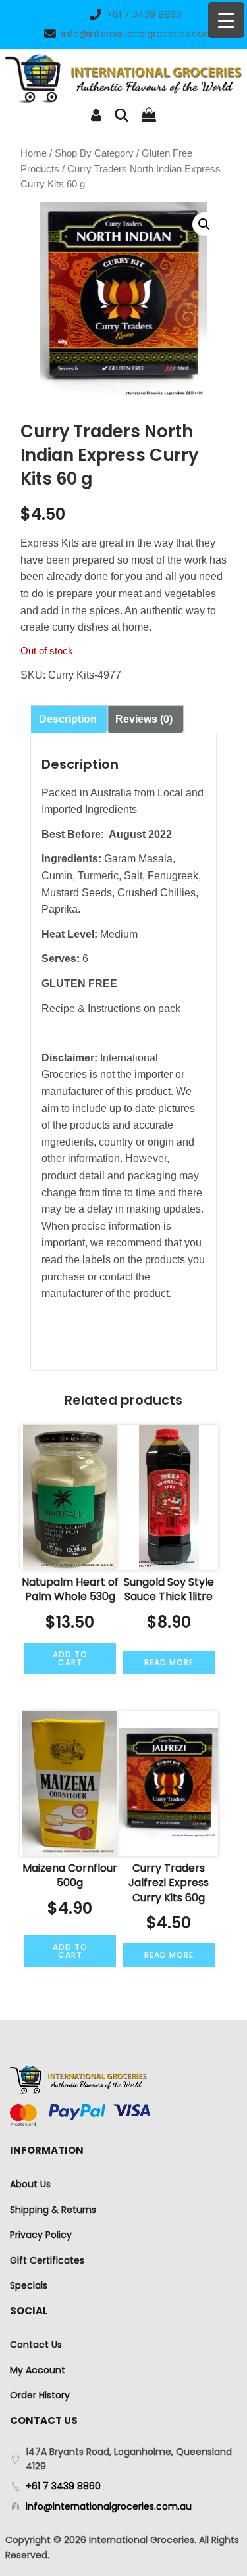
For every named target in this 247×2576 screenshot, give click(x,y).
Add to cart (70, 1658)
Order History (40, 2395)
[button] (204, 224)
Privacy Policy (41, 2235)
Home (34, 153)
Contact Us (36, 2345)
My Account (38, 2370)
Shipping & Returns (53, 2210)
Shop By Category (94, 153)
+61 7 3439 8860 (144, 14)
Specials (29, 2285)
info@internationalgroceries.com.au (144, 34)
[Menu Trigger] (226, 20)
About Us (30, 2184)
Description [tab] (68, 719)
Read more (169, 1662)
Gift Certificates (47, 2260)
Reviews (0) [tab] (144, 719)
